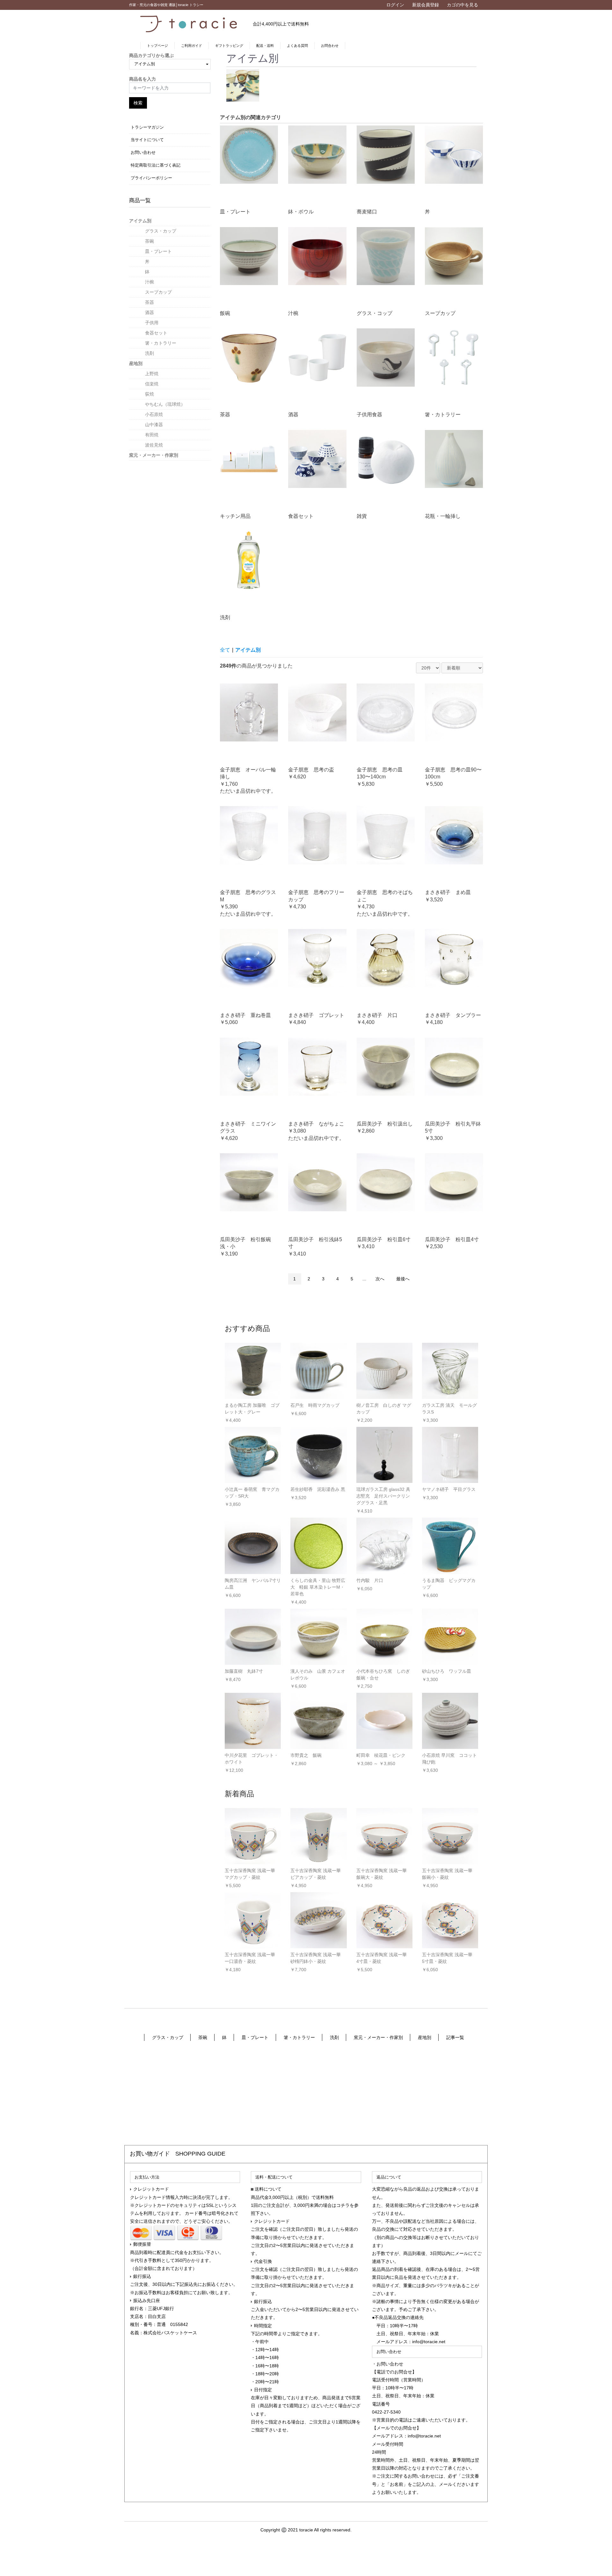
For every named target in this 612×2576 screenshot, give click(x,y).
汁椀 (149, 282)
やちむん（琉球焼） (165, 404)
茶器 (149, 302)
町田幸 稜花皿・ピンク (381, 1755)
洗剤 (149, 353)
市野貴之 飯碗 (306, 1755)
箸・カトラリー (161, 343)
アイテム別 (140, 221)
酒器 (149, 312)
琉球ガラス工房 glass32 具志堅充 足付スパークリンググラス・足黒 (383, 1496)
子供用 (152, 323)
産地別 (136, 363)
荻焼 (149, 394)
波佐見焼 (154, 445)
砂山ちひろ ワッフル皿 (447, 1671)
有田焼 (152, 435)
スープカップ (158, 292)
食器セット (156, 333)
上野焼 (152, 374)
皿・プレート (158, 251)
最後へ (403, 1279)
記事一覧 (455, 2037)
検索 (138, 103)
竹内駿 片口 (370, 1580)
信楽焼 (152, 384)
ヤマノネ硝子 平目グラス (449, 1489)
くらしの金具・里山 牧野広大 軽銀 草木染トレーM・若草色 (318, 1587)
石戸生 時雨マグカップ (315, 1405)
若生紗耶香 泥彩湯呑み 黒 (318, 1489)
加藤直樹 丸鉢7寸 (244, 1671)
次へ (380, 1279)
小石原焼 (154, 414)
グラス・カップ (161, 231)
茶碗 (149, 241)
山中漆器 (154, 425)
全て (225, 650)
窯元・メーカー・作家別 (154, 455)
